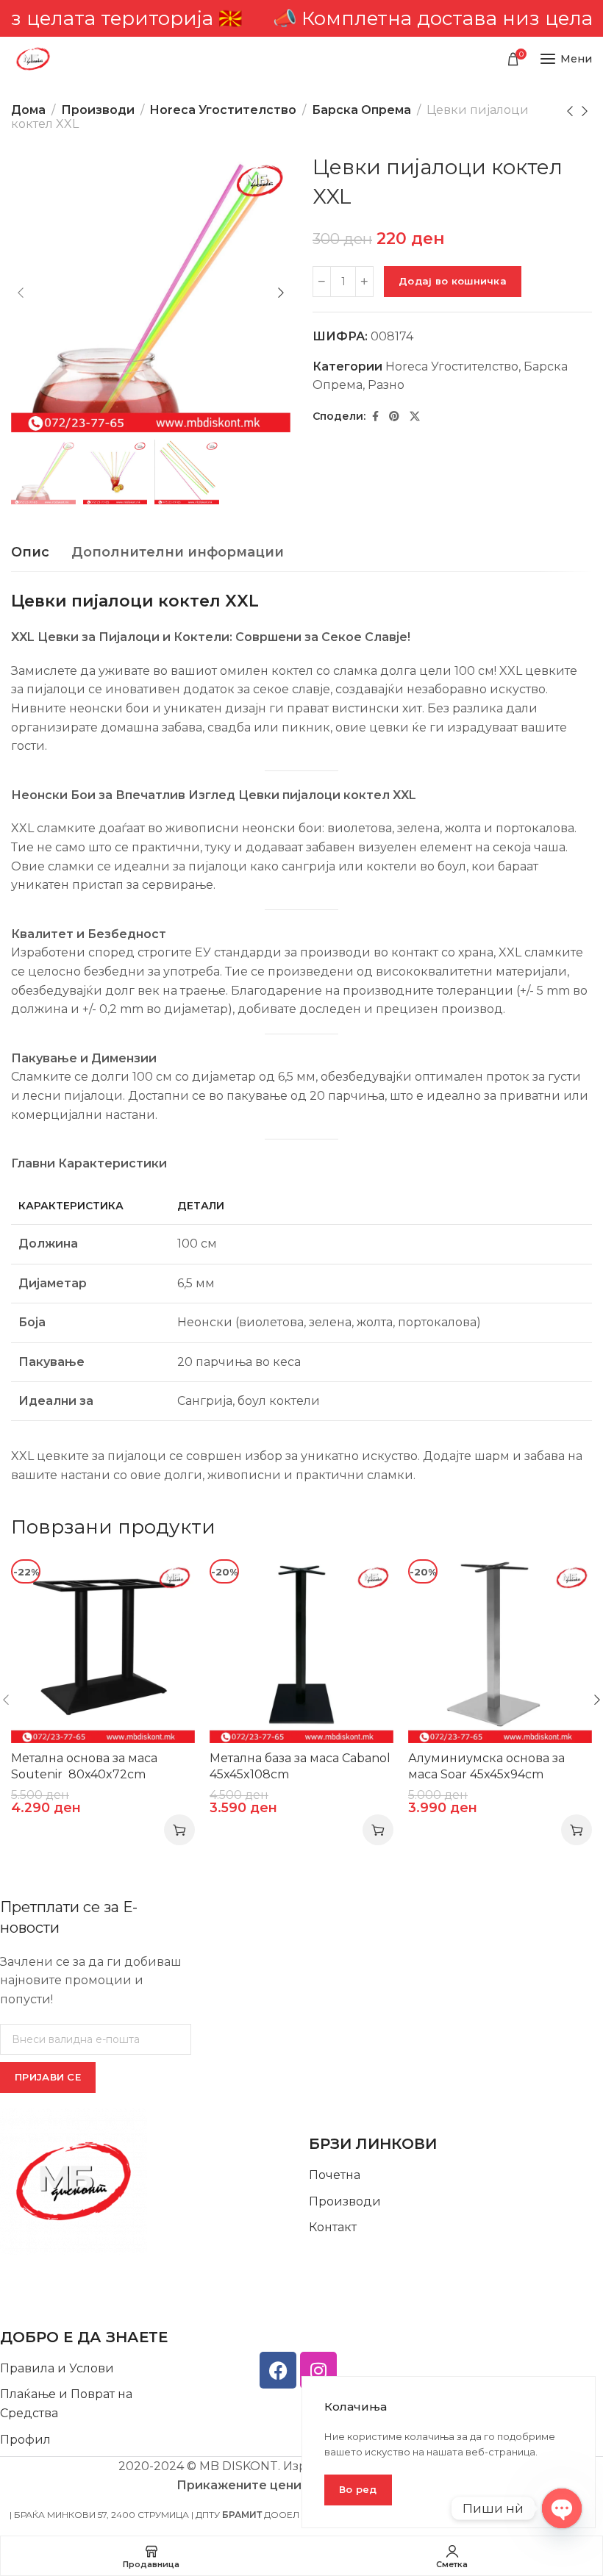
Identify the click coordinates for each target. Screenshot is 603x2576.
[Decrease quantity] (322, 282)
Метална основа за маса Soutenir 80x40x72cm (84, 1766)
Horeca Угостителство (223, 110)
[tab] (30, 553)
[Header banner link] (301, 18)
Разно (386, 385)
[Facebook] (278, 2370)
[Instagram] (318, 2370)
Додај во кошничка (453, 281)
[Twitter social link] (415, 416)
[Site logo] (33, 59)
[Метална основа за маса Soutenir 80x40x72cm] (103, 1651)
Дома (28, 110)
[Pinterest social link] (394, 416)
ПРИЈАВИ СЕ (48, 2077)
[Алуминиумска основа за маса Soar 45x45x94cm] (500, 1651)
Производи (98, 110)
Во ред (358, 2489)
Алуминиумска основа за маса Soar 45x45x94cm (486, 1766)
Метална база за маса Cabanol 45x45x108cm (300, 1766)
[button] (179, 1830)
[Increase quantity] (364, 282)
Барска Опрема (361, 110)
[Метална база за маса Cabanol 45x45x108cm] (301, 1651)
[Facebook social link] (375, 416)
